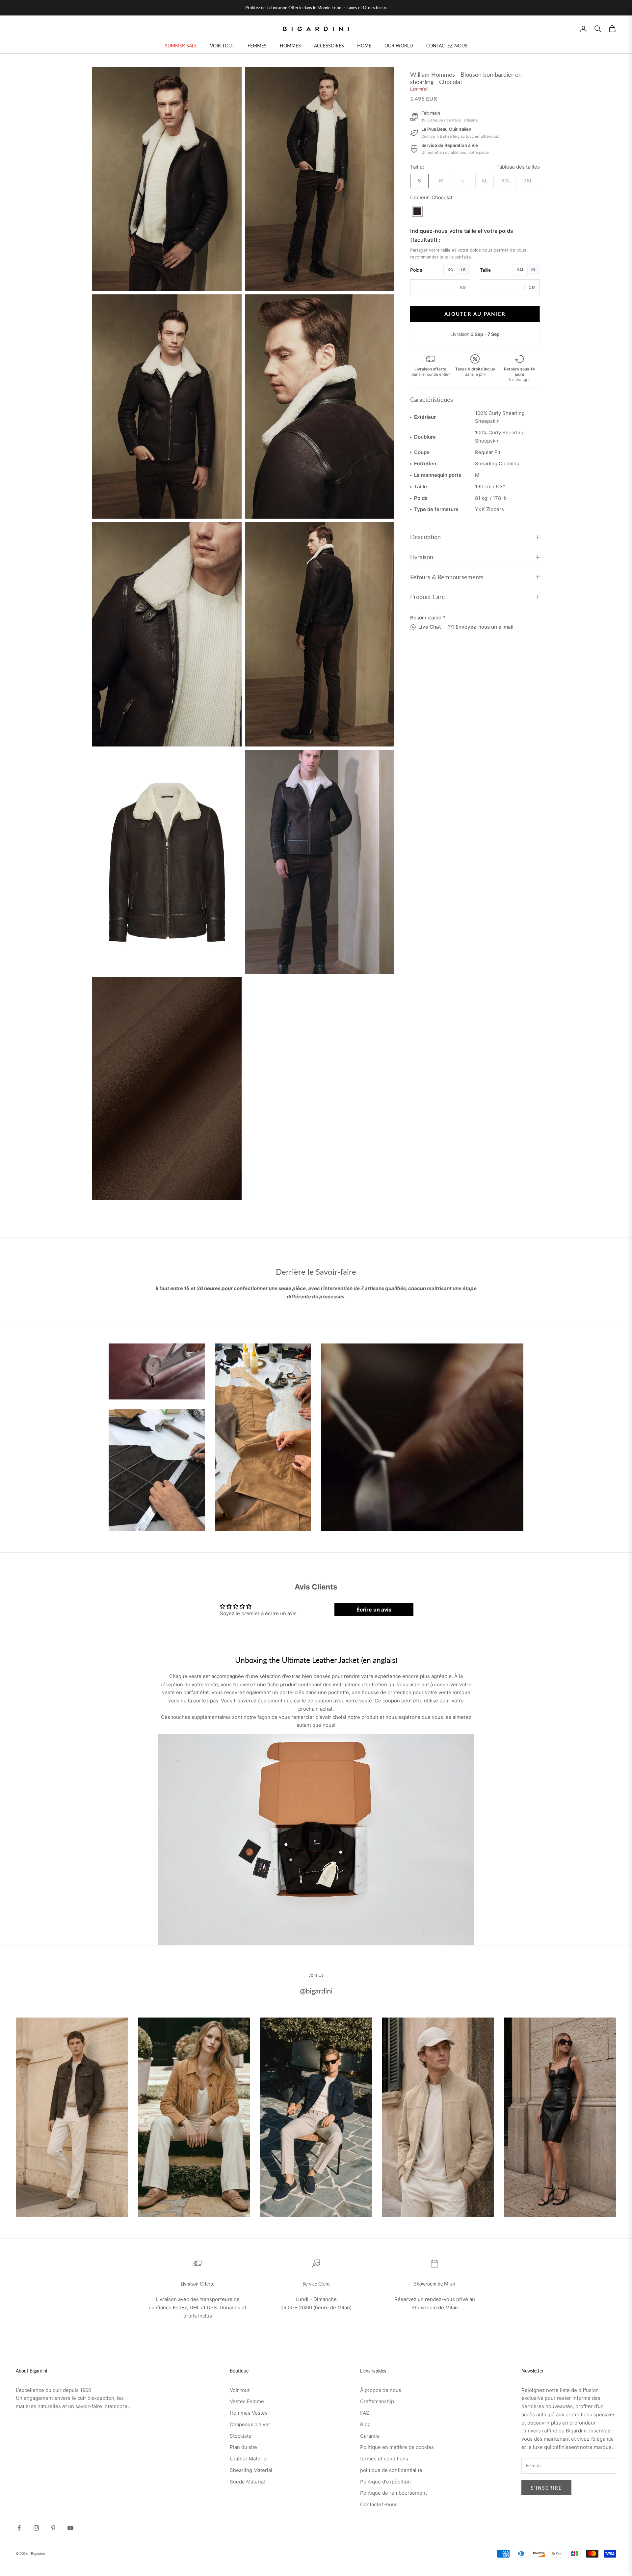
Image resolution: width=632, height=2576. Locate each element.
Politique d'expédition (385, 2482)
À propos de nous (381, 2390)
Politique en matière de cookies (397, 2447)
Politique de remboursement (394, 2493)
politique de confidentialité (391, 2470)
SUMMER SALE (181, 46)
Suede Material (247, 2482)
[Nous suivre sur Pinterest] (53, 2528)
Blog (365, 2424)
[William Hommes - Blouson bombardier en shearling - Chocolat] (417, 211)
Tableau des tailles (518, 167)
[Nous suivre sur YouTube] (70, 2528)
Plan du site (243, 2447)
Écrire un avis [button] (374, 1610)
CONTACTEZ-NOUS (447, 46)
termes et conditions (384, 2459)
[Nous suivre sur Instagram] (36, 2528)
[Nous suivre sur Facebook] (19, 2528)
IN (533, 270)
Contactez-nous (379, 2504)
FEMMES (257, 46)
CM (520, 270)
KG (450, 270)
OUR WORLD (399, 46)
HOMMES (290, 46)
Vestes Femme (247, 2401)
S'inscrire (546, 2488)
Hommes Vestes (249, 2413)
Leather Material (249, 2459)
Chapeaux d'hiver (250, 2424)
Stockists (240, 2436)
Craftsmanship (377, 2401)
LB (463, 270)
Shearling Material (251, 2470)
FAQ (365, 2413)
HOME (364, 46)
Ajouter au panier (475, 313)
